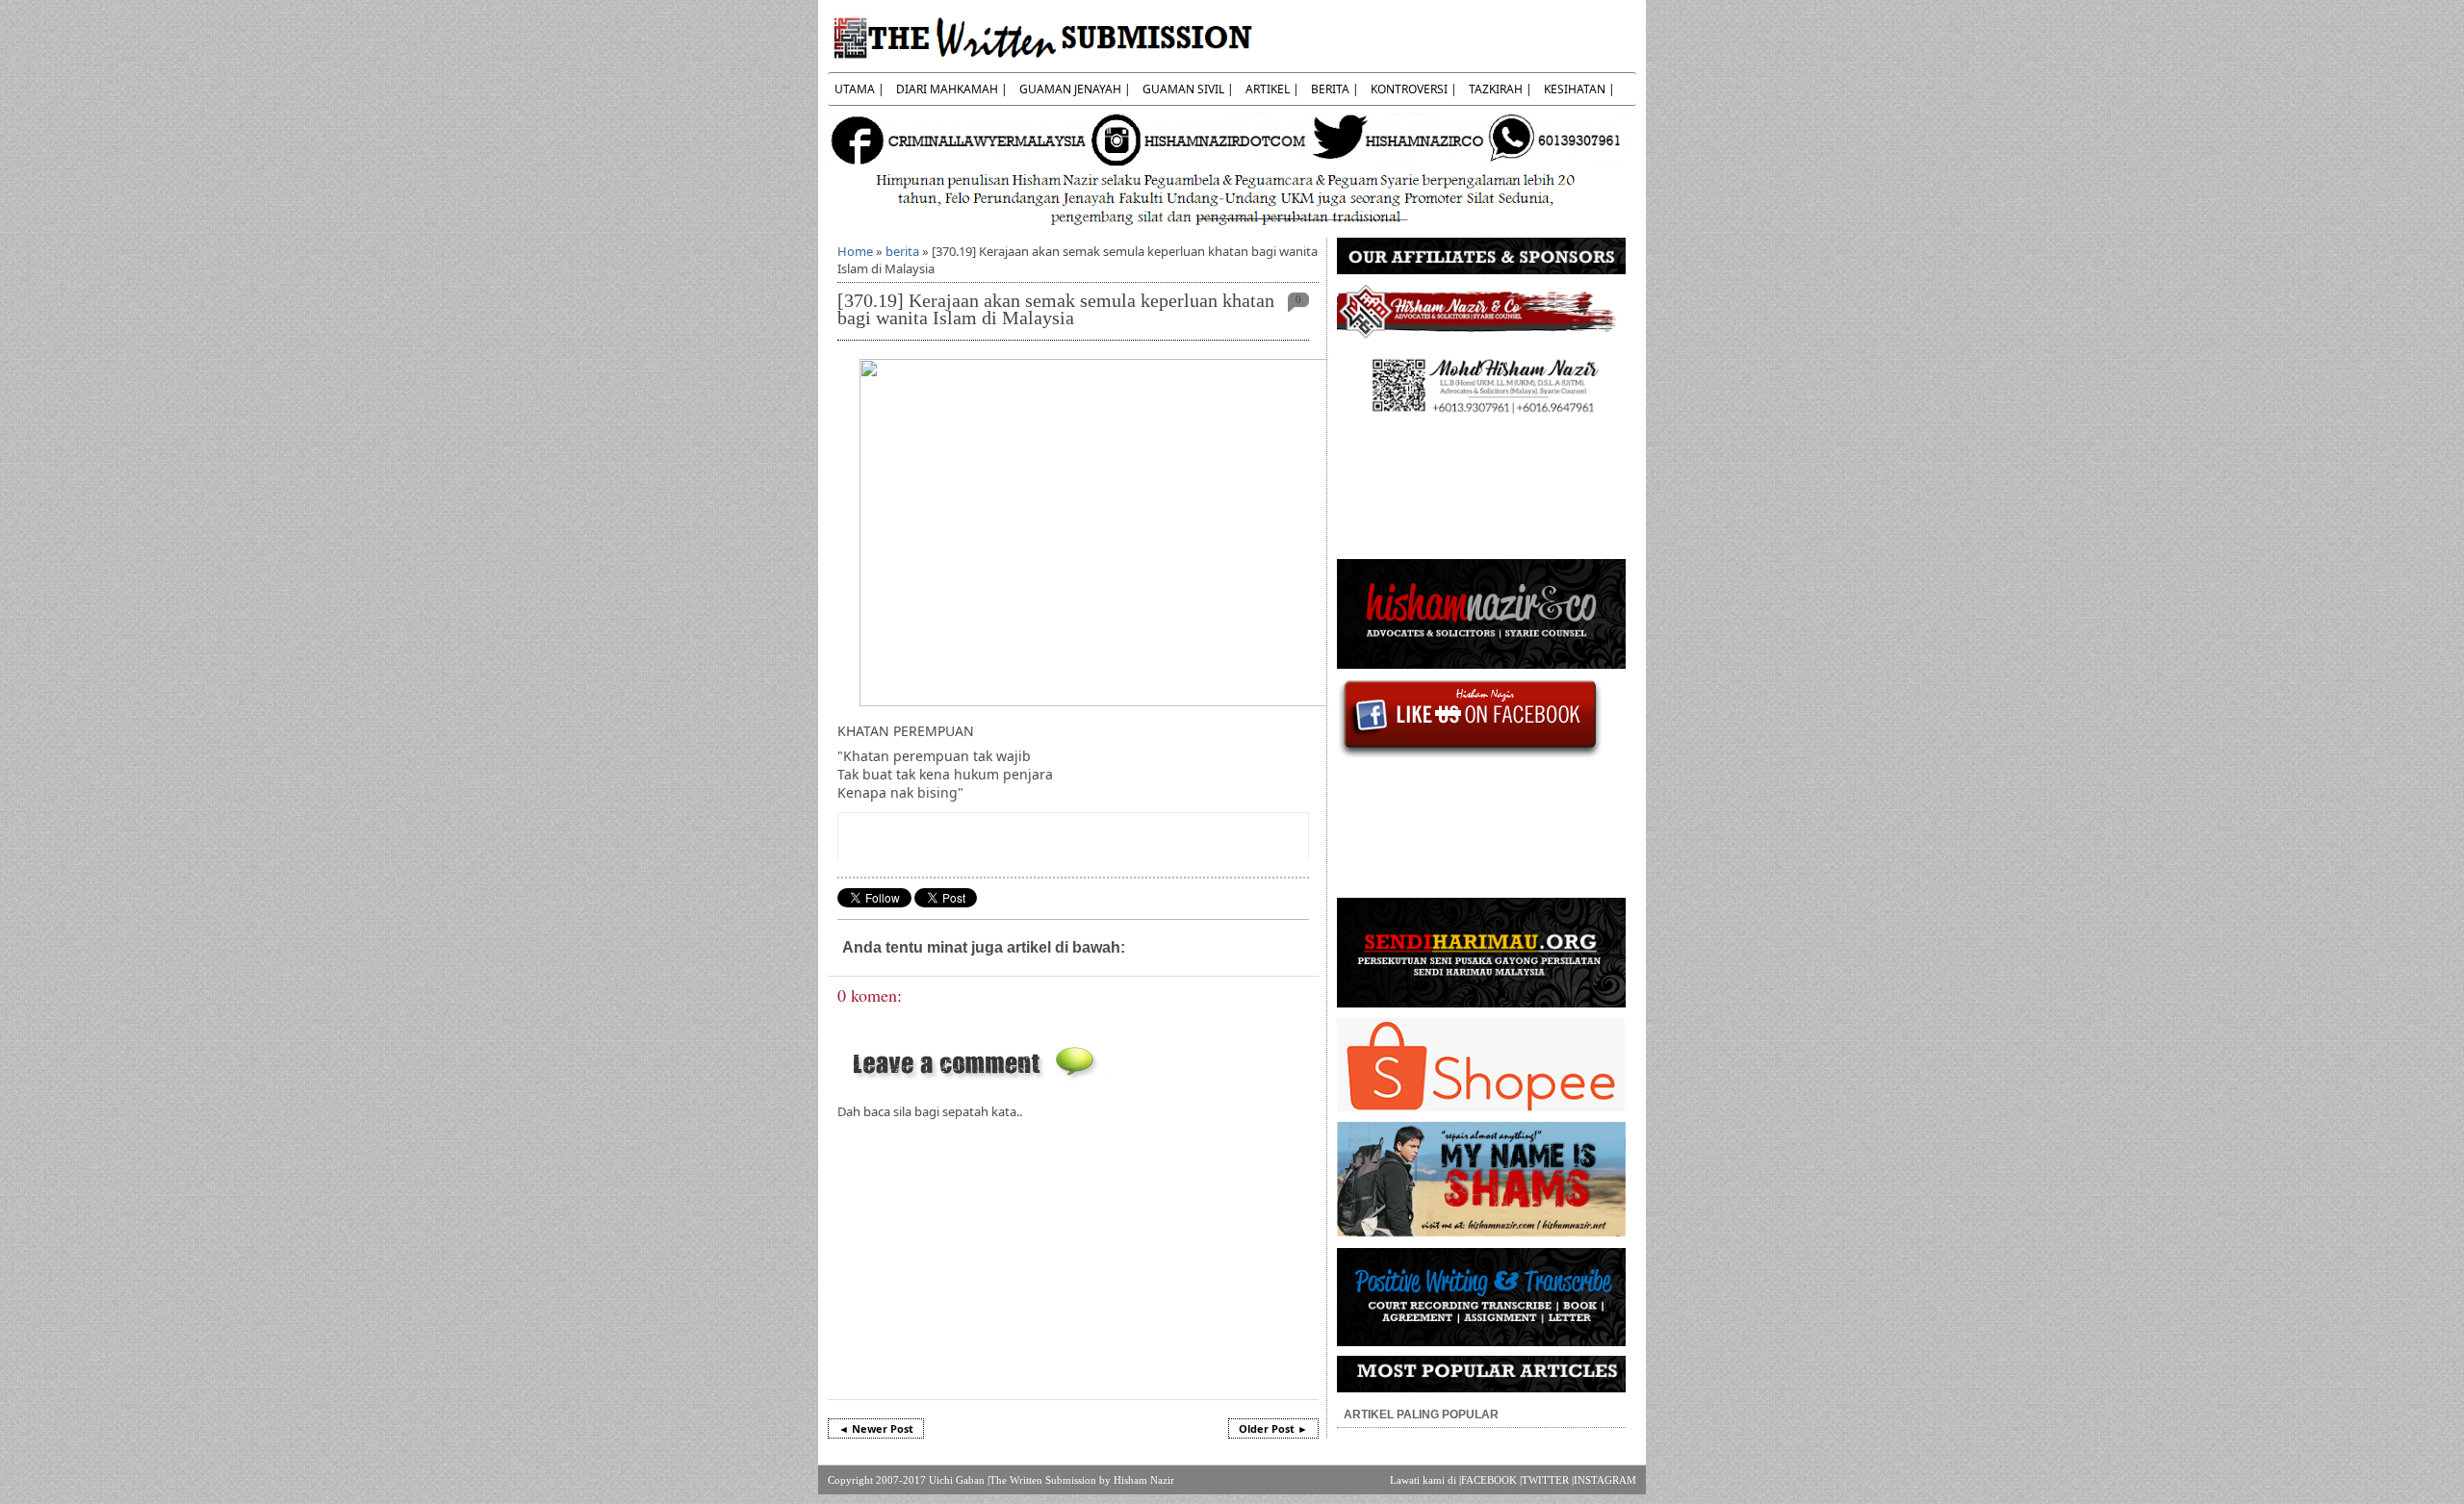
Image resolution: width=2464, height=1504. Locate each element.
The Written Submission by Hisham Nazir (1082, 1480)
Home (855, 251)
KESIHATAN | (1579, 89)
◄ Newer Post (876, 1428)
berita (902, 251)
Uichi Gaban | (959, 1480)
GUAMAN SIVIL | (1188, 89)
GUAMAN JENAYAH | (1075, 89)
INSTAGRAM (1605, 1480)
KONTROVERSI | (1414, 89)
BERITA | (1335, 89)
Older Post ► (1273, 1428)
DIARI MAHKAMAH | (952, 89)
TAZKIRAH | (1501, 89)
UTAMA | (860, 89)
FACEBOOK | (1491, 1480)
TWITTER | (1548, 1480)
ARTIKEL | (1272, 89)
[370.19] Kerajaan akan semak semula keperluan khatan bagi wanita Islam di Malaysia (1056, 309)
